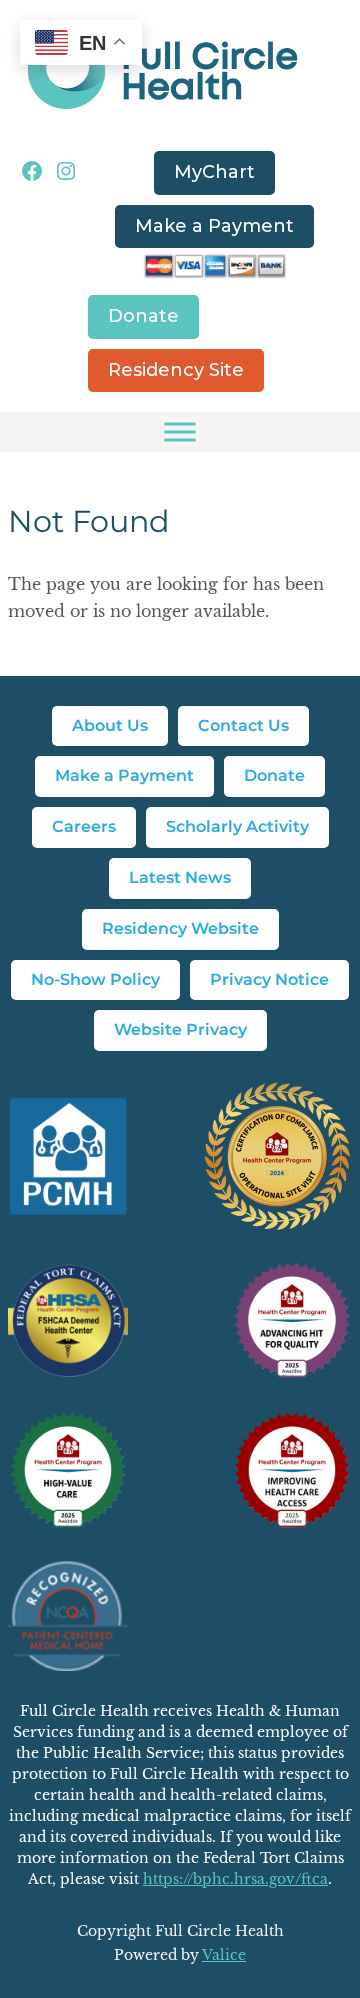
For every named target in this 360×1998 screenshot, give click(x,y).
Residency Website (180, 928)
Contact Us (243, 725)
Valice (224, 1955)
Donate (143, 316)
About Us (110, 725)
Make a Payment (214, 226)
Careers (84, 826)
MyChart (214, 172)
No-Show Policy (95, 979)
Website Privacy (180, 1029)
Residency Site (176, 370)
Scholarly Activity (237, 826)
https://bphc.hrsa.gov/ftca (235, 1879)
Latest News (180, 877)
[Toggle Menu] (180, 431)
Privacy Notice (269, 979)
